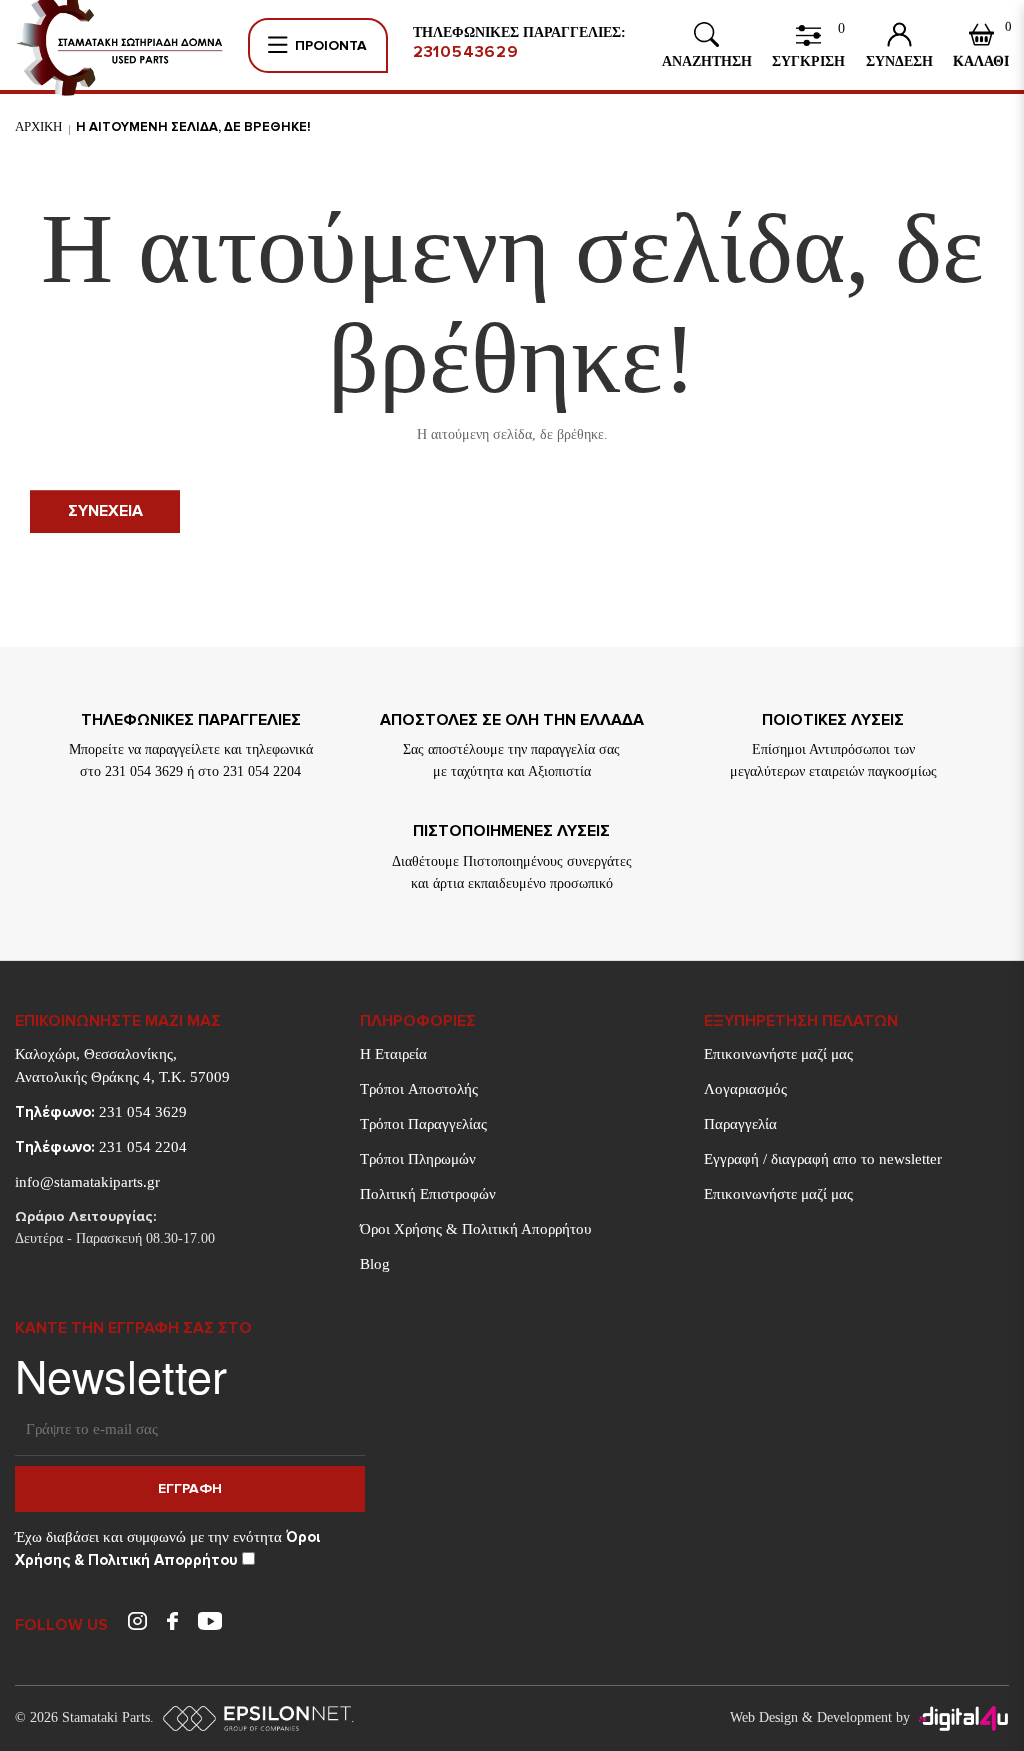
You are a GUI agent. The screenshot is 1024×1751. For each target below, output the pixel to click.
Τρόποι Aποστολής (419, 1089)
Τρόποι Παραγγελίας (423, 1124)
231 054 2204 (101, 1147)
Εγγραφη (190, 1488)
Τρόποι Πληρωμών (418, 1159)
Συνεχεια (105, 511)
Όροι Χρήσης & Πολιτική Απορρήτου (475, 1229)
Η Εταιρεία (393, 1054)
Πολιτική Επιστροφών (428, 1194)
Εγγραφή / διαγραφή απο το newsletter (823, 1159)
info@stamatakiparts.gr (87, 1182)
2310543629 (466, 52)
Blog (375, 1264)
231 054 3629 (101, 1112)
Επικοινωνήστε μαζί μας (778, 1054)
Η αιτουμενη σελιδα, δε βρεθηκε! (193, 127)
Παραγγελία (740, 1124)
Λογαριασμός (745, 1089)
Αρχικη (38, 126)
